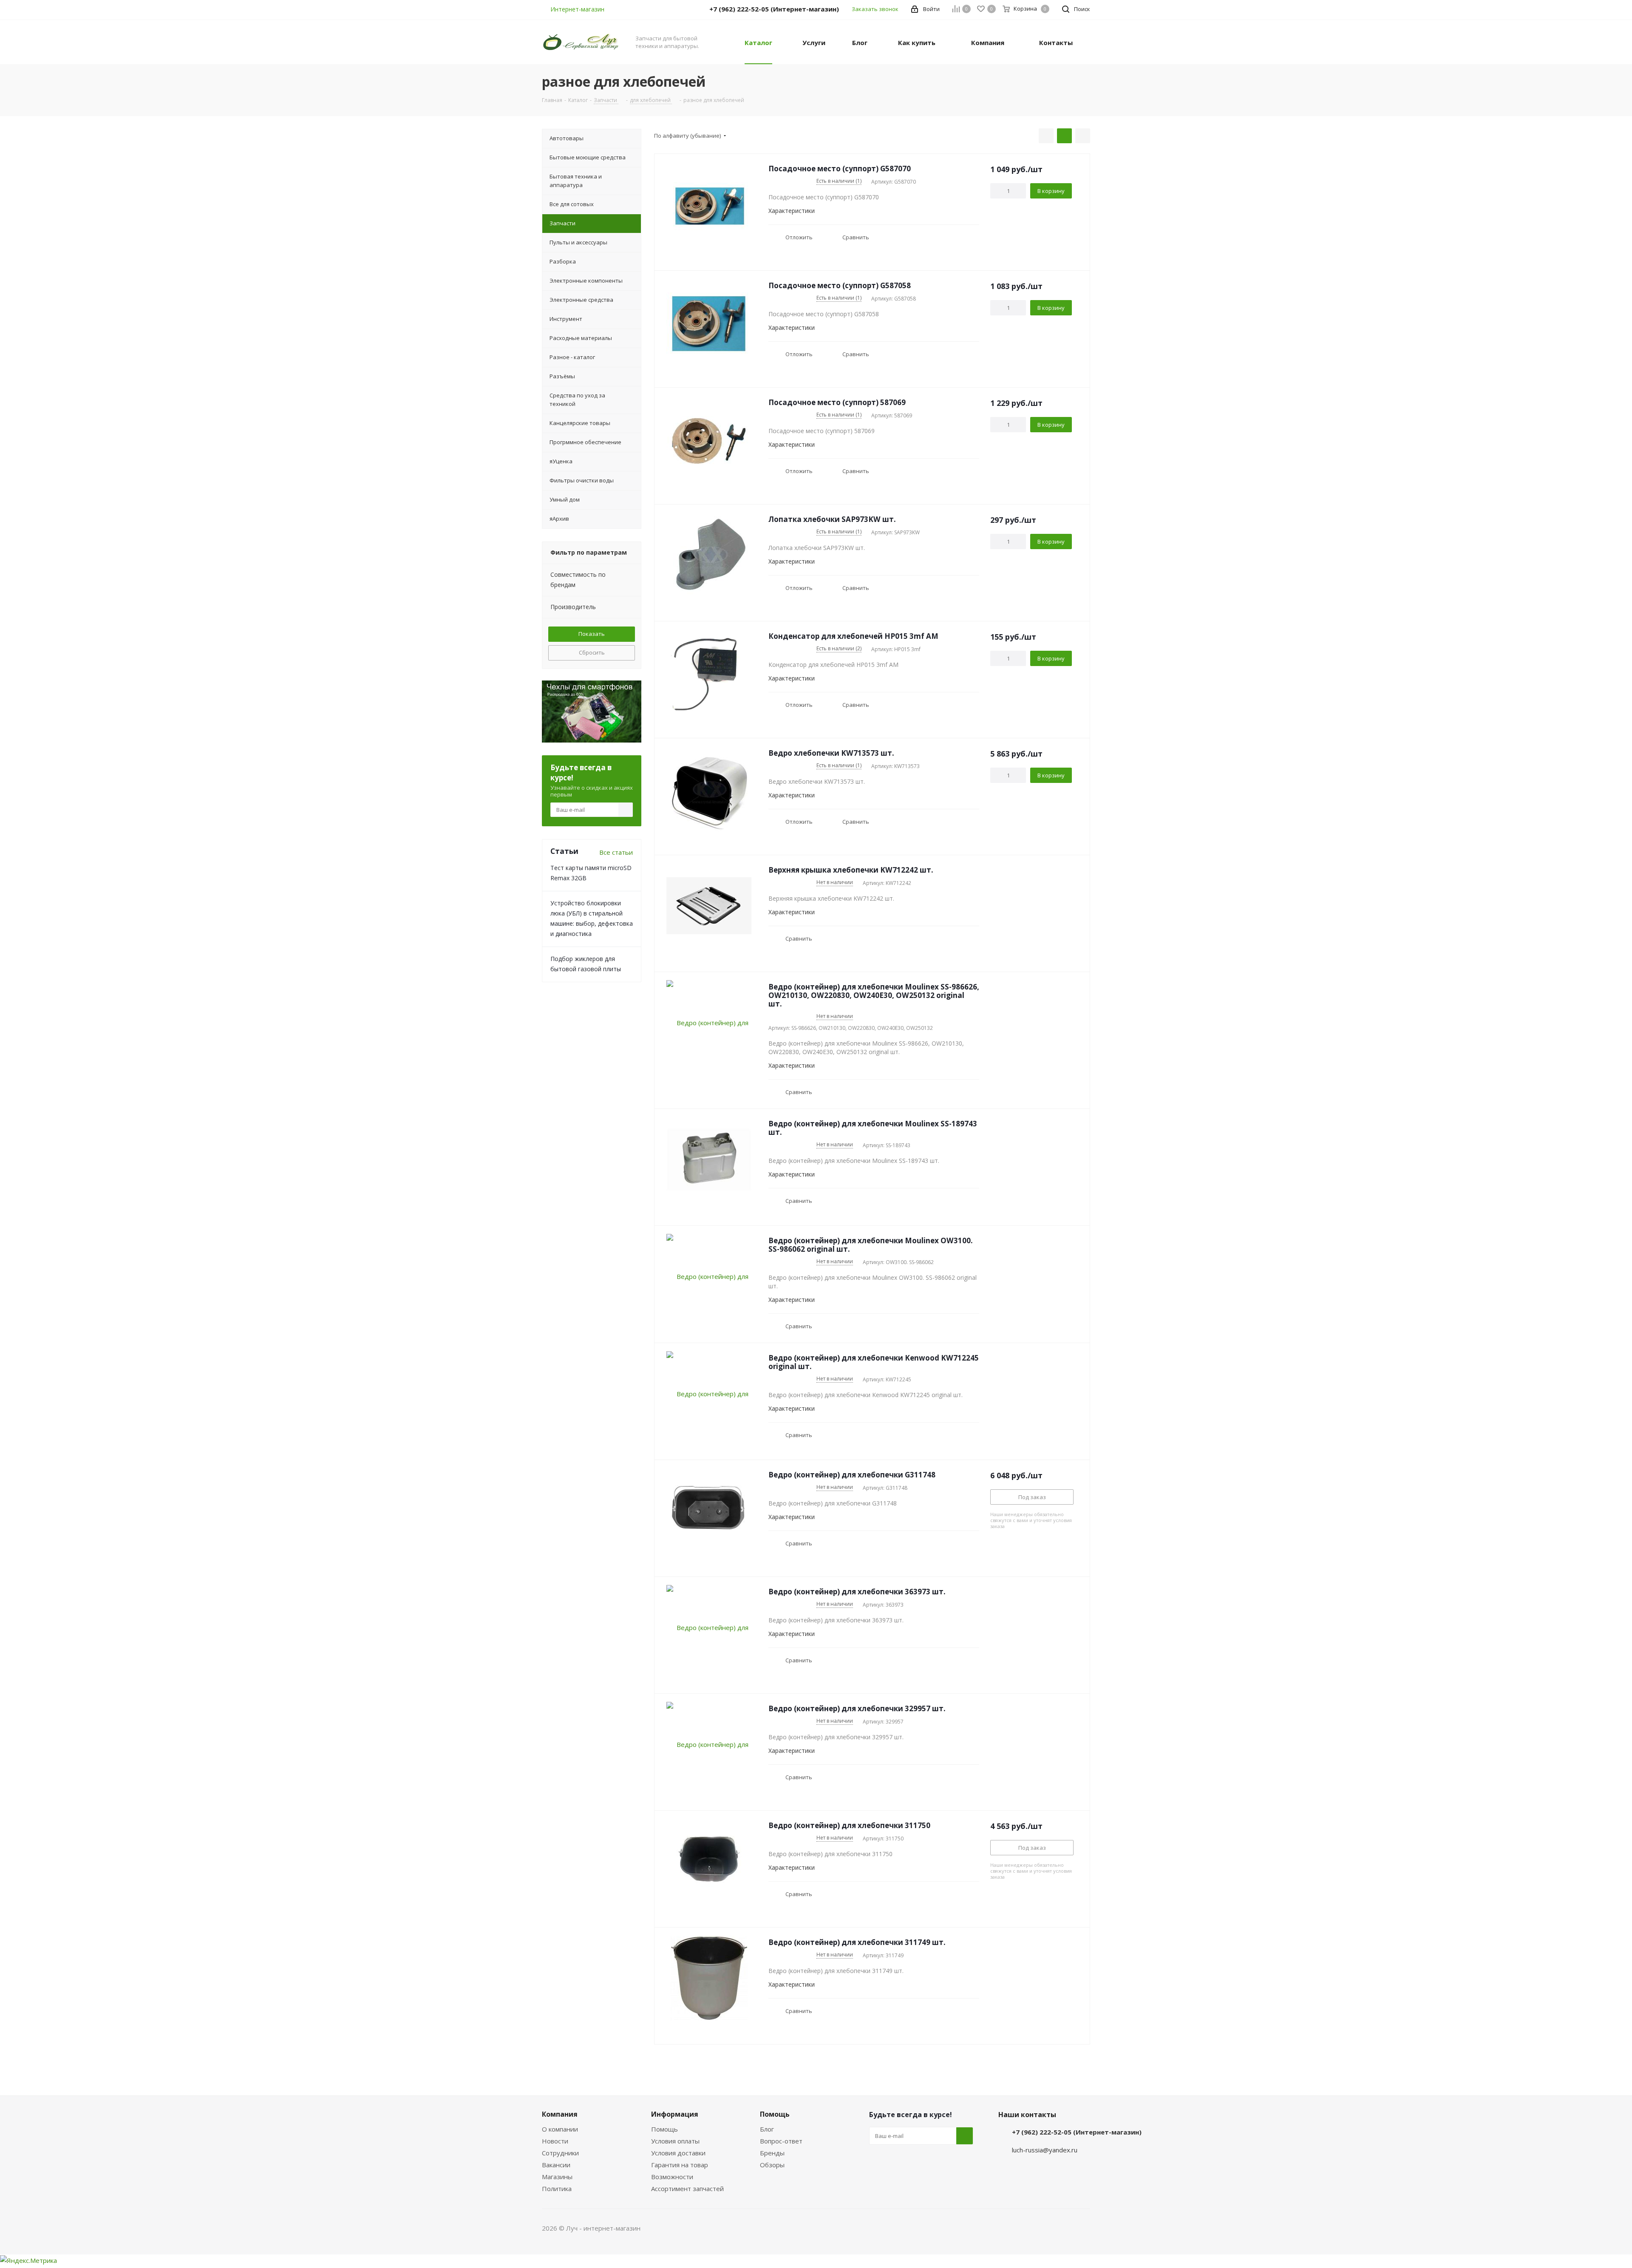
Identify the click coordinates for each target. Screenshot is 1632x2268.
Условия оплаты (675, 2141)
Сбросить (592, 652)
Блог (767, 2129)
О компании (560, 2129)
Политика (557, 2189)
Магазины (557, 2177)
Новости (555, 2141)
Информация (675, 2114)
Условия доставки (678, 2153)
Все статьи (616, 852)
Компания (560, 2114)
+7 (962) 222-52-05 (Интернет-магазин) (1077, 2132)
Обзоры (772, 2165)
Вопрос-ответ (781, 2141)
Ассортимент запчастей (687, 2189)
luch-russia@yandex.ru (1045, 2150)
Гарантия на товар (680, 2165)
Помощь (664, 2129)
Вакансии (556, 2165)
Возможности (672, 2177)
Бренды (772, 2153)
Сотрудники (560, 2153)
